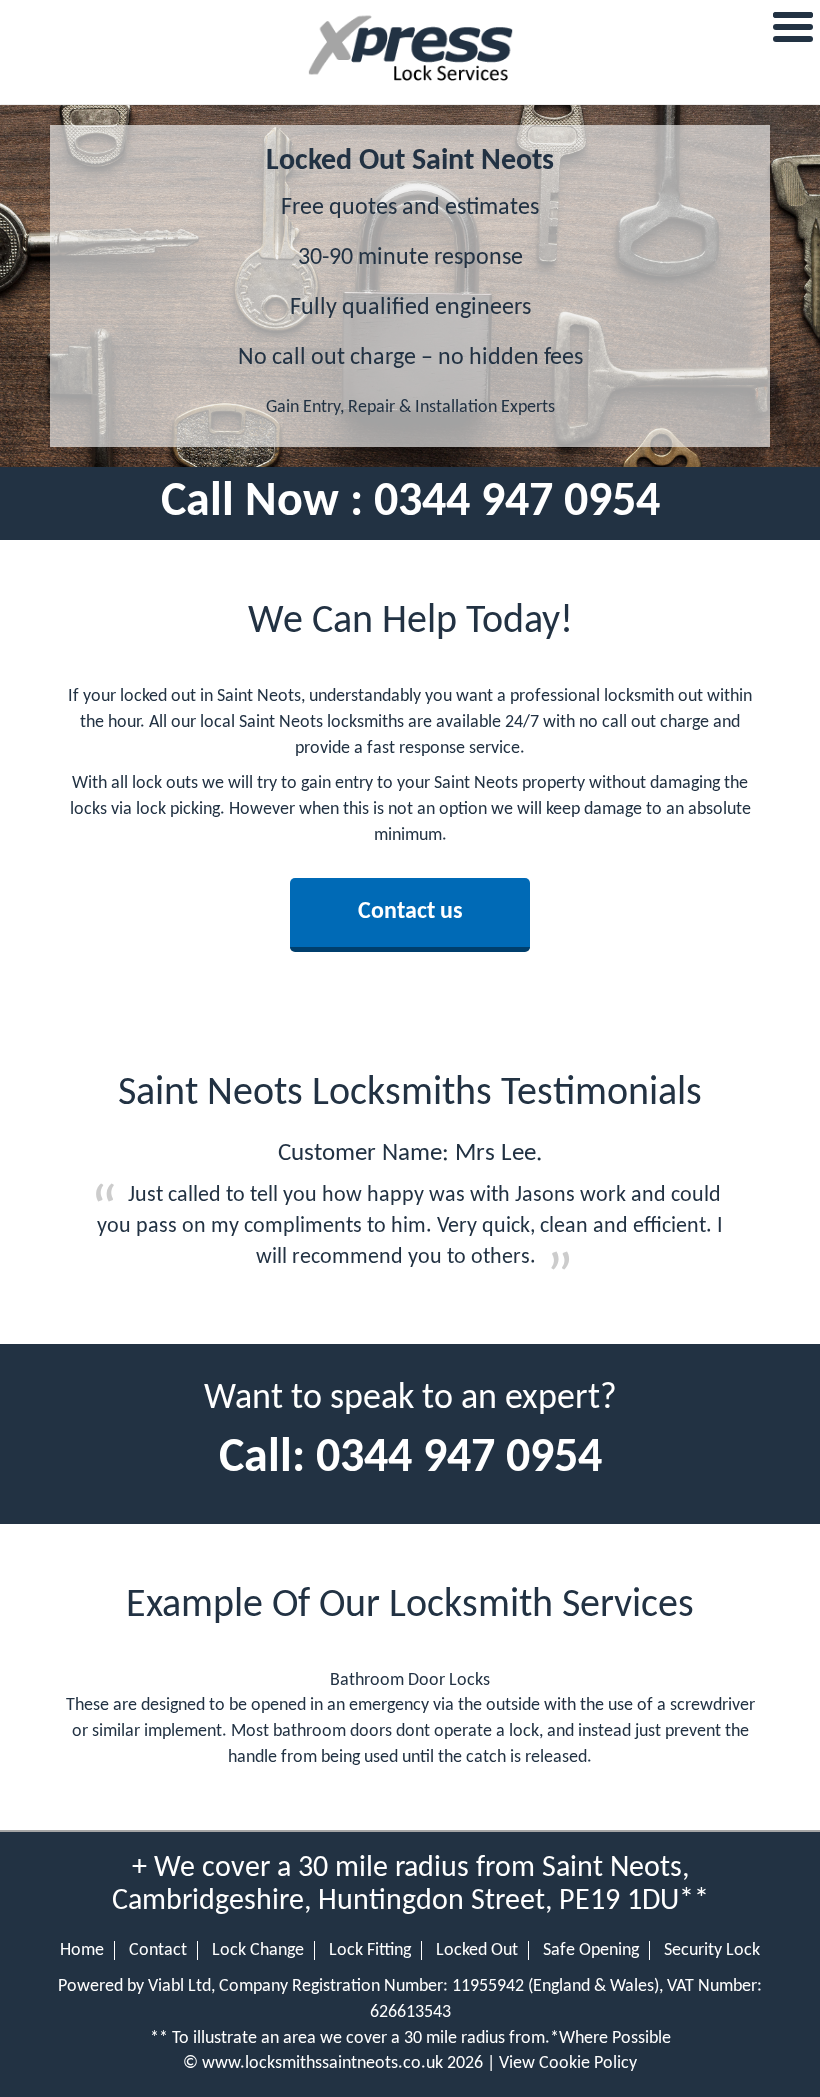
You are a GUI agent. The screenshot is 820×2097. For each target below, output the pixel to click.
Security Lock (712, 1950)
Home (82, 1950)
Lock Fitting (370, 1950)
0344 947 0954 (517, 503)
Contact (158, 1950)
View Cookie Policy (568, 2063)
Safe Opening (591, 1950)
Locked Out (477, 1950)
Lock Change (258, 1950)
